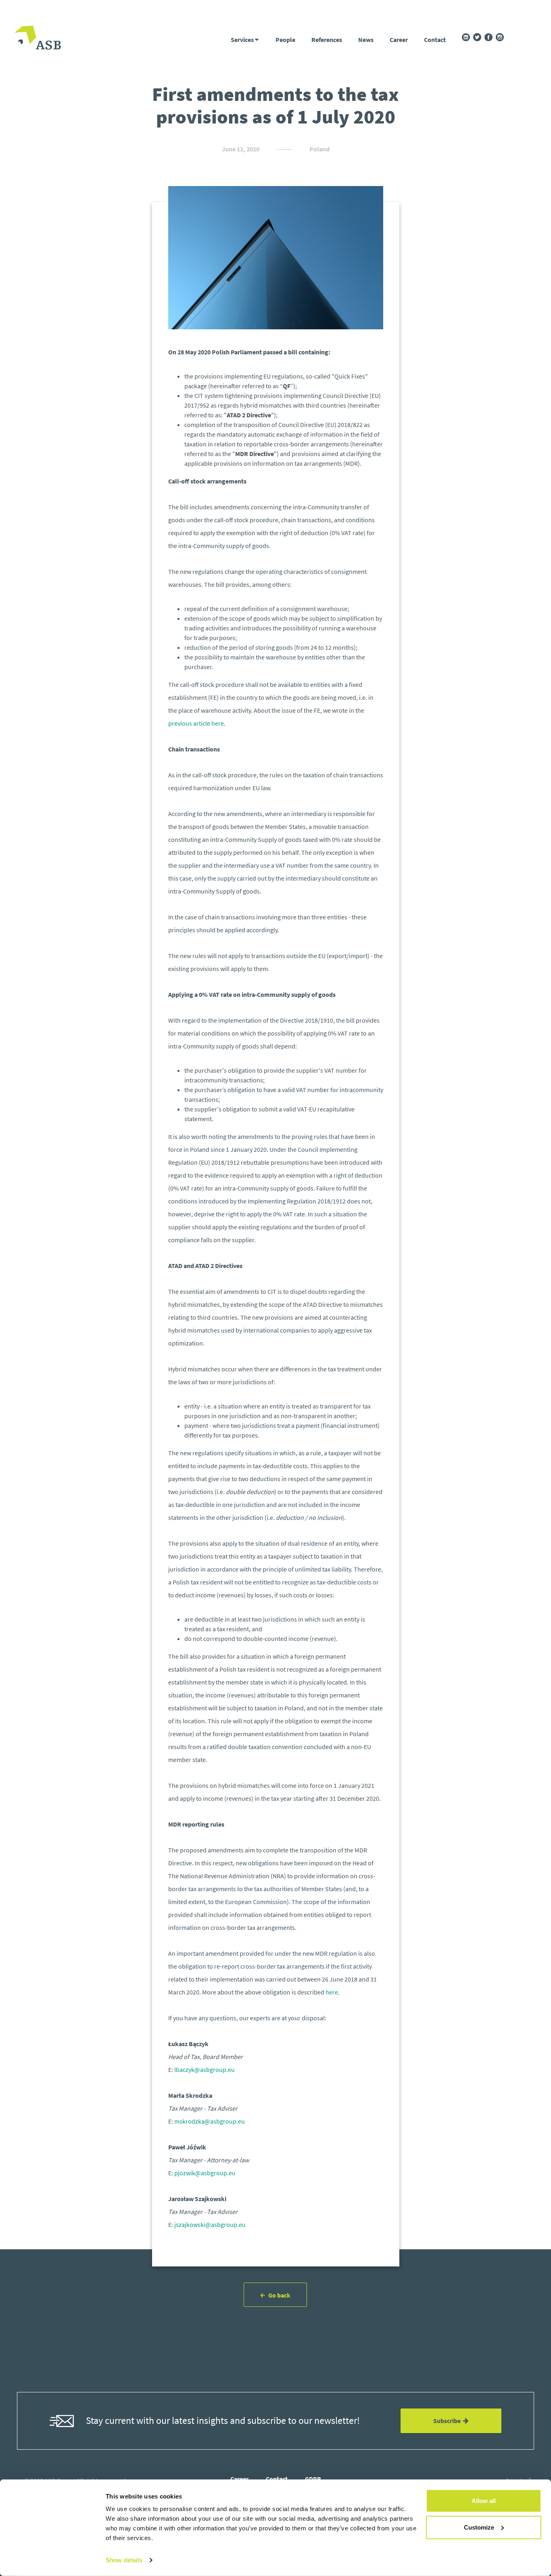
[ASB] (38, 38)
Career (399, 40)
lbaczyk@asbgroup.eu (205, 2070)
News (366, 40)
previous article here (196, 723)
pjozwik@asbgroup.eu (205, 2173)
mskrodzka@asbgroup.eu (210, 2121)
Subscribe (448, 2421)
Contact (435, 40)
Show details (124, 2560)
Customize (479, 2527)
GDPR (313, 2479)
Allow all (484, 2501)
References (327, 40)
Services (243, 40)
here (332, 1992)
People (285, 40)
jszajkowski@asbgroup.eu (210, 2224)
